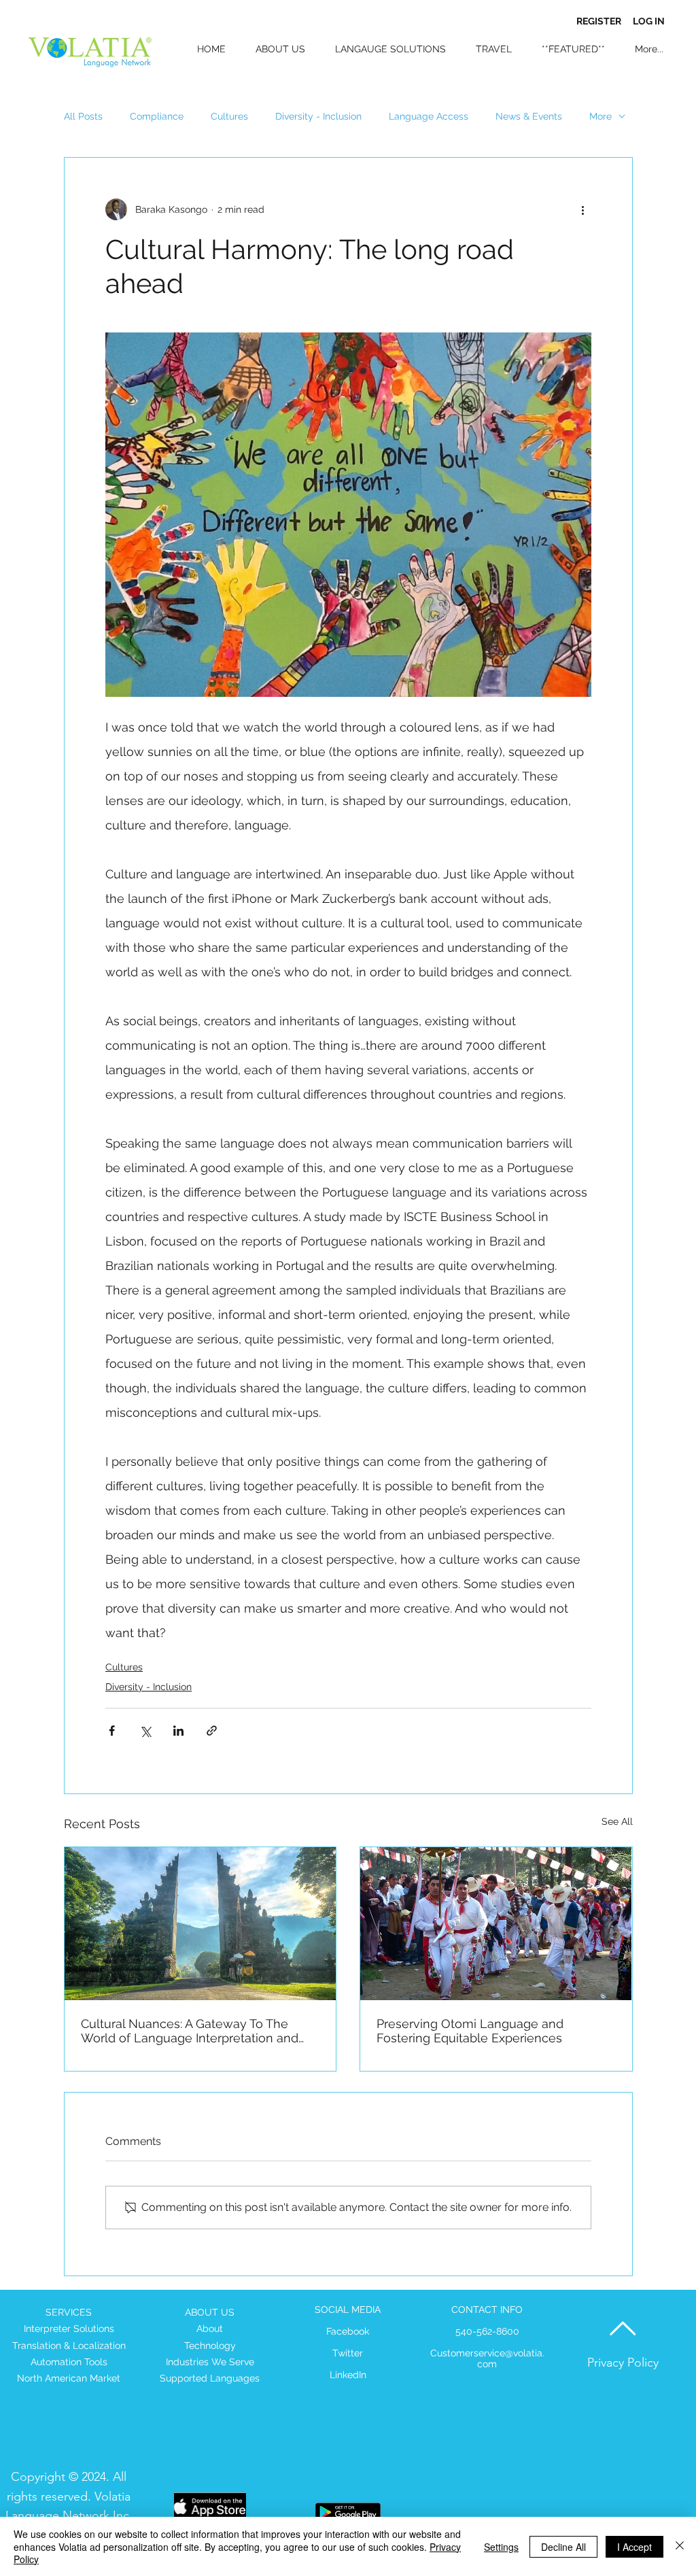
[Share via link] (212, 1731)
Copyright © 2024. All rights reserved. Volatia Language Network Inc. (69, 2496)
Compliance (157, 116)
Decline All (563, 2547)
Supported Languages (210, 2378)
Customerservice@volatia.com (487, 2358)
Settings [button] (501, 2547)
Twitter (348, 2353)
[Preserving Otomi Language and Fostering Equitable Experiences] (496, 1924)
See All (617, 1821)
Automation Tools (69, 2362)
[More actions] (583, 209)
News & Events (529, 116)
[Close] (680, 2546)
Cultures (229, 116)
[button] (569, 49)
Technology (210, 2346)
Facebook (348, 2331)
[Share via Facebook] (112, 1731)
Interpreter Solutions (69, 2329)
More (601, 116)
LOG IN (649, 21)
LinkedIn (348, 2375)
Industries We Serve (210, 2362)
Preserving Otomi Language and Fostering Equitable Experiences (470, 2031)
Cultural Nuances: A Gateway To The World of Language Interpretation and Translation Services (190, 2031)
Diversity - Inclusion (318, 116)
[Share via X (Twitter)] (145, 1731)
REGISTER (599, 21)
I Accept (634, 2547)
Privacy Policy (623, 2363)
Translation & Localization (69, 2346)
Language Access (429, 116)
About (210, 2329)
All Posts (83, 116)
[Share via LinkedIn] (178, 1731)
